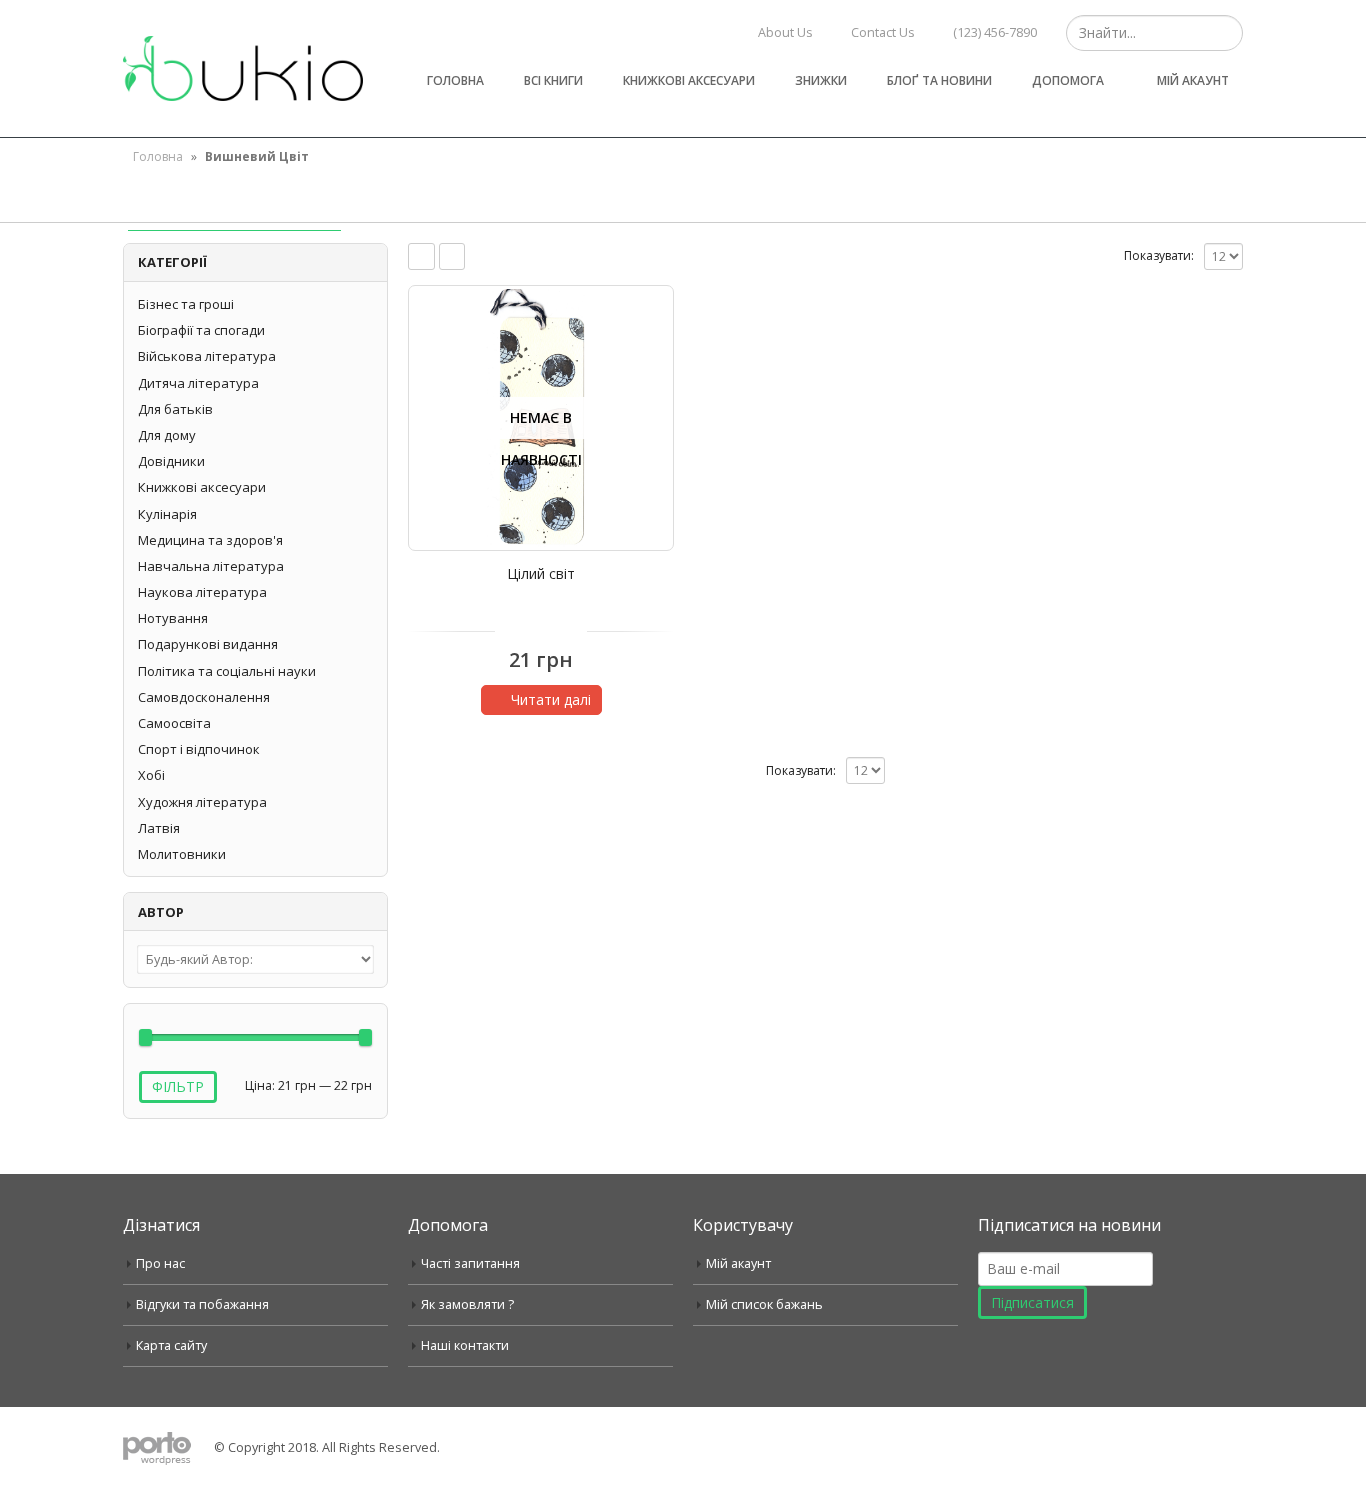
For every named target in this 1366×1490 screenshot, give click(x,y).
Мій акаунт (1193, 80)
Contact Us (883, 32)
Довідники (171, 461)
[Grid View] (421, 256)
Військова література (207, 356)
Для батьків (175, 409)
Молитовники (182, 854)
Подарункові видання (208, 644)
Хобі (151, 775)
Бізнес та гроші (186, 304)
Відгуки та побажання (202, 1304)
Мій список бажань (764, 1304)
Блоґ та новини (939, 80)
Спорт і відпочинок (199, 749)
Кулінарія (167, 514)
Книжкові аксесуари (689, 80)
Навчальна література (211, 566)
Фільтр (178, 1086)
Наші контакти (465, 1345)
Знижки (821, 80)
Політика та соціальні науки (227, 671)
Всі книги (553, 80)
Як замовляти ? (467, 1304)
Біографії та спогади (201, 330)
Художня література (202, 802)
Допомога (1068, 80)
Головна (455, 80)
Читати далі (551, 699)
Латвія (159, 828)
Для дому (167, 435)
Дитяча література (198, 383)
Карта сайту (171, 1345)
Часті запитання (470, 1263)
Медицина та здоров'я (210, 540)
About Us (785, 32)
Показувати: (1159, 255)
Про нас (160, 1263)
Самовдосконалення (204, 697)
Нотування (173, 618)
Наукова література (202, 592)
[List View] (452, 256)
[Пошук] (1225, 33)
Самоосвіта (174, 723)
